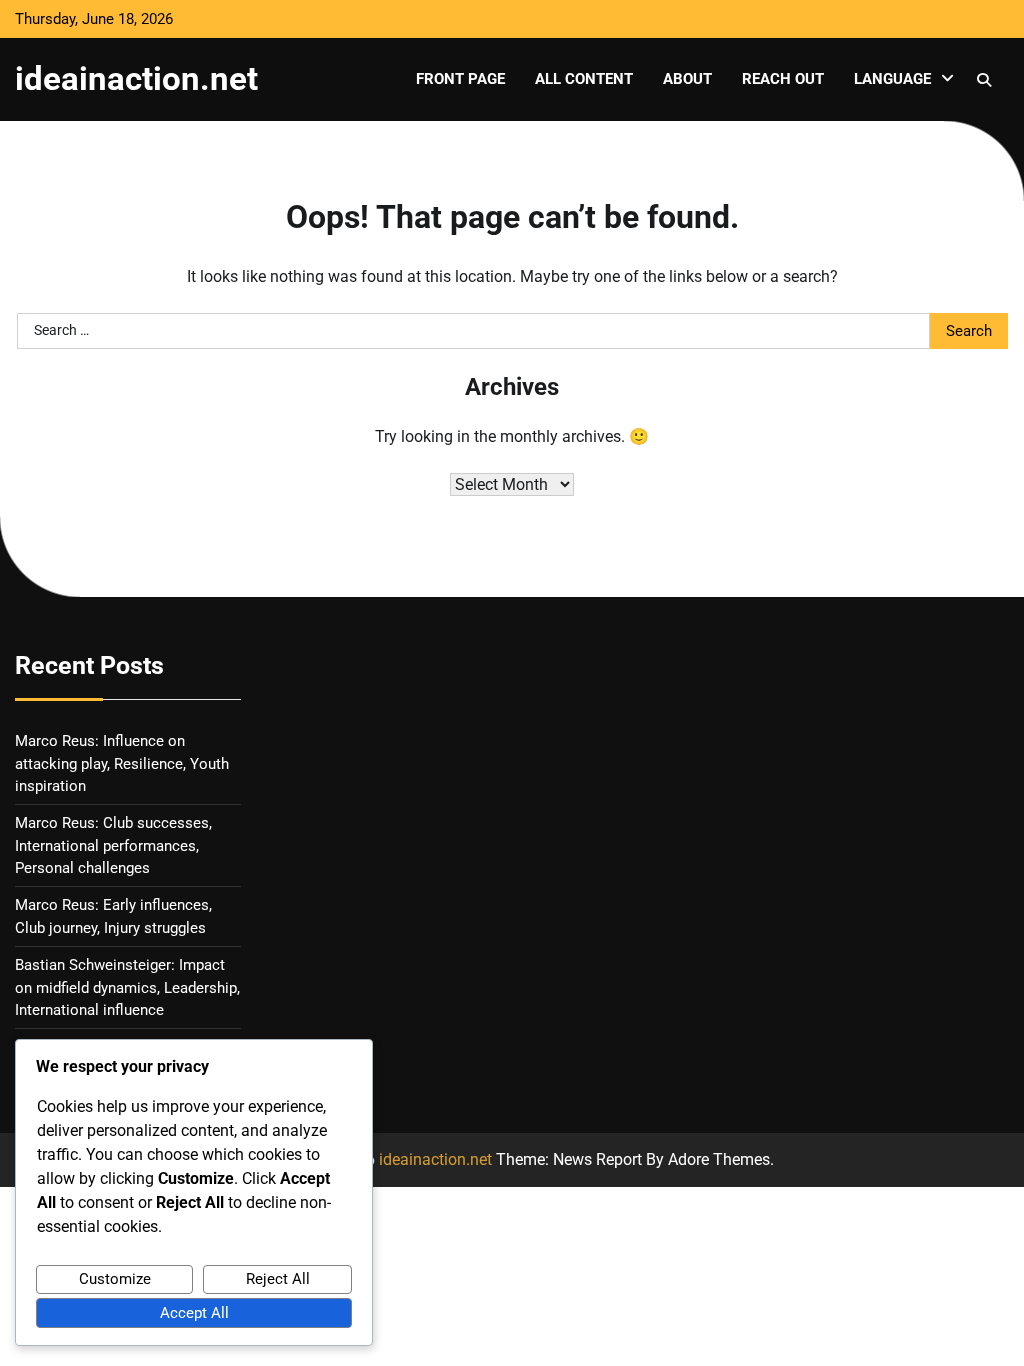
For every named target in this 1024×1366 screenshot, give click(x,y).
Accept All (194, 1313)
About (687, 79)
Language (892, 79)
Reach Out (783, 79)
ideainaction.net (136, 78)
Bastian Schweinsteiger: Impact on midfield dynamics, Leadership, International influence (127, 987)
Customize (115, 1279)
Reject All (278, 1279)
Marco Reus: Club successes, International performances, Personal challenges (113, 845)
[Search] (984, 80)
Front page (460, 79)
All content (584, 79)
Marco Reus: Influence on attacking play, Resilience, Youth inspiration (122, 763)
